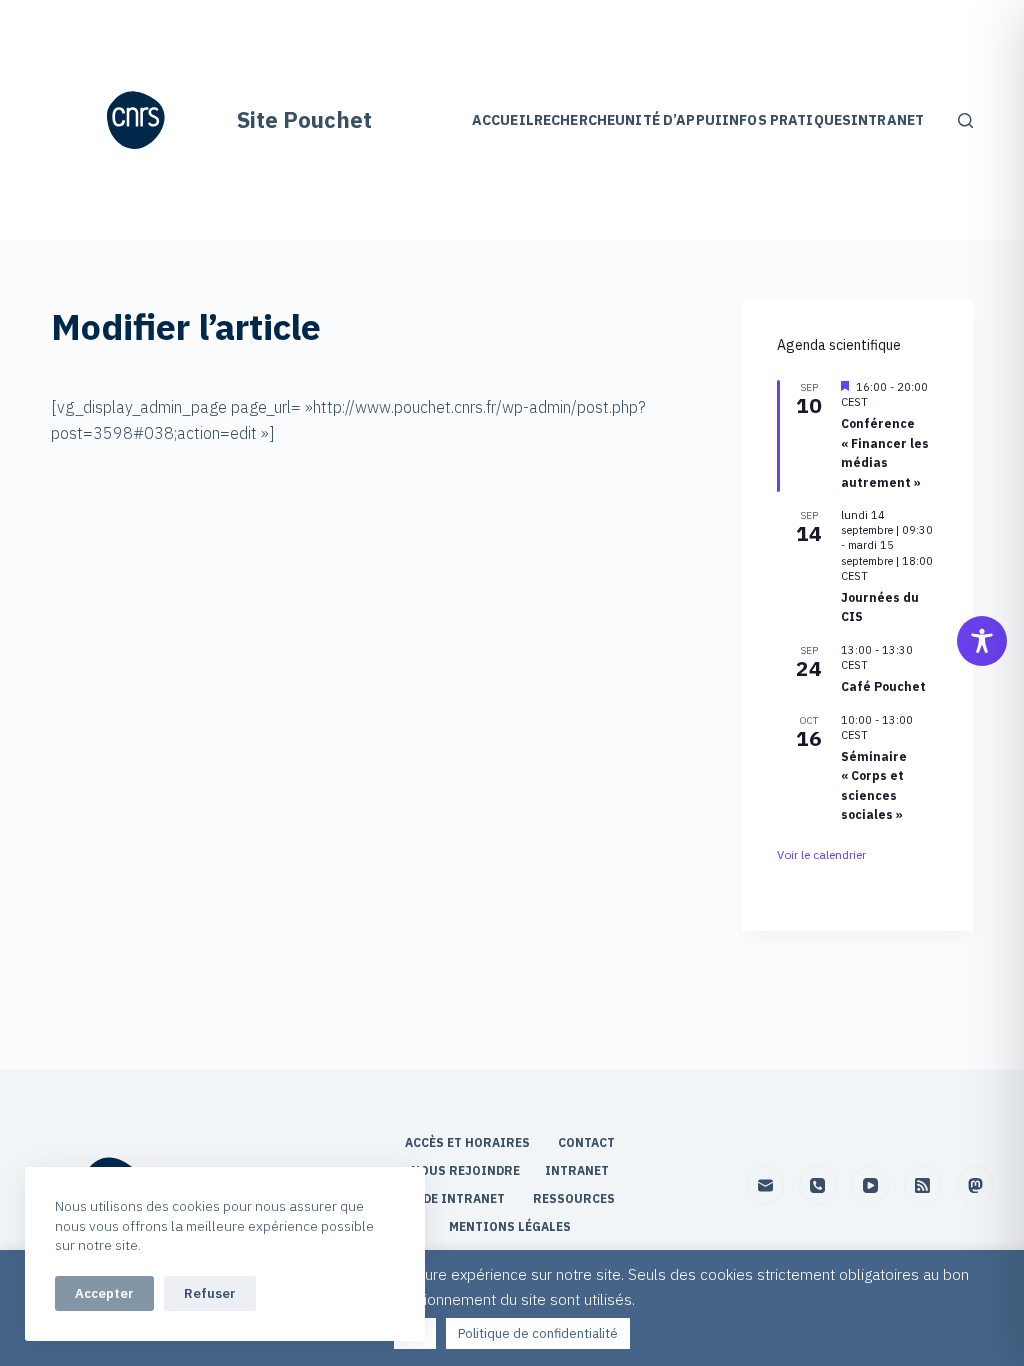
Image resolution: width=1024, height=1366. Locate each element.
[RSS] (923, 1185)
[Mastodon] (976, 1185)
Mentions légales (511, 1226)
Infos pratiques (786, 120)
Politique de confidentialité (538, 1333)
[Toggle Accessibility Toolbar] (982, 641)
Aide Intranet (458, 1198)
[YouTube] (871, 1185)
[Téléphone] (818, 1185)
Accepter (104, 1293)
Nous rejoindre (465, 1170)
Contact (588, 1142)
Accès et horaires (469, 1142)
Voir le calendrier (821, 854)
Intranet (887, 120)
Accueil (503, 120)
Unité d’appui (668, 120)
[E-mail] (766, 1185)
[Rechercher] (965, 120)
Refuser (210, 1293)
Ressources (574, 1198)
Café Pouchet (883, 686)
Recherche (574, 120)
